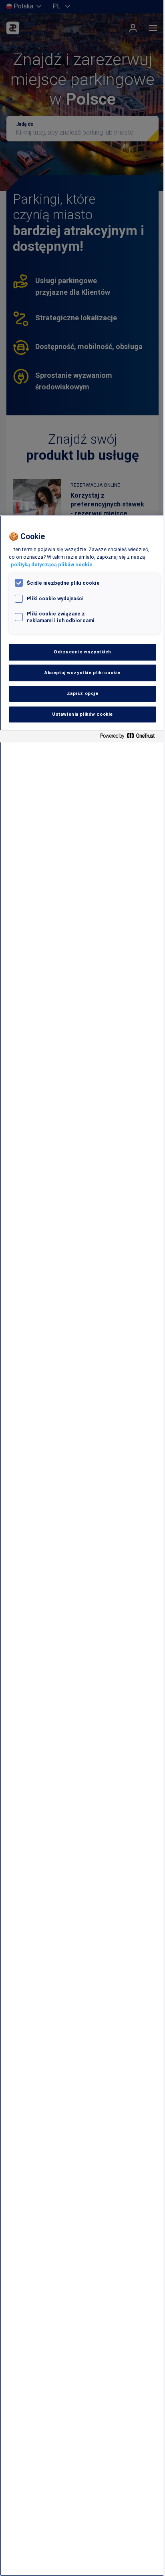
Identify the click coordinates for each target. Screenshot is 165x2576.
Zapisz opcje (83, 693)
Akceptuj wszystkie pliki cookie (82, 673)
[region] (82, 1546)
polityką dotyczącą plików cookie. (52, 565)
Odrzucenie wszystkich (82, 652)
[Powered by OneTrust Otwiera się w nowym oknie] (131, 737)
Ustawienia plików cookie (82, 714)
